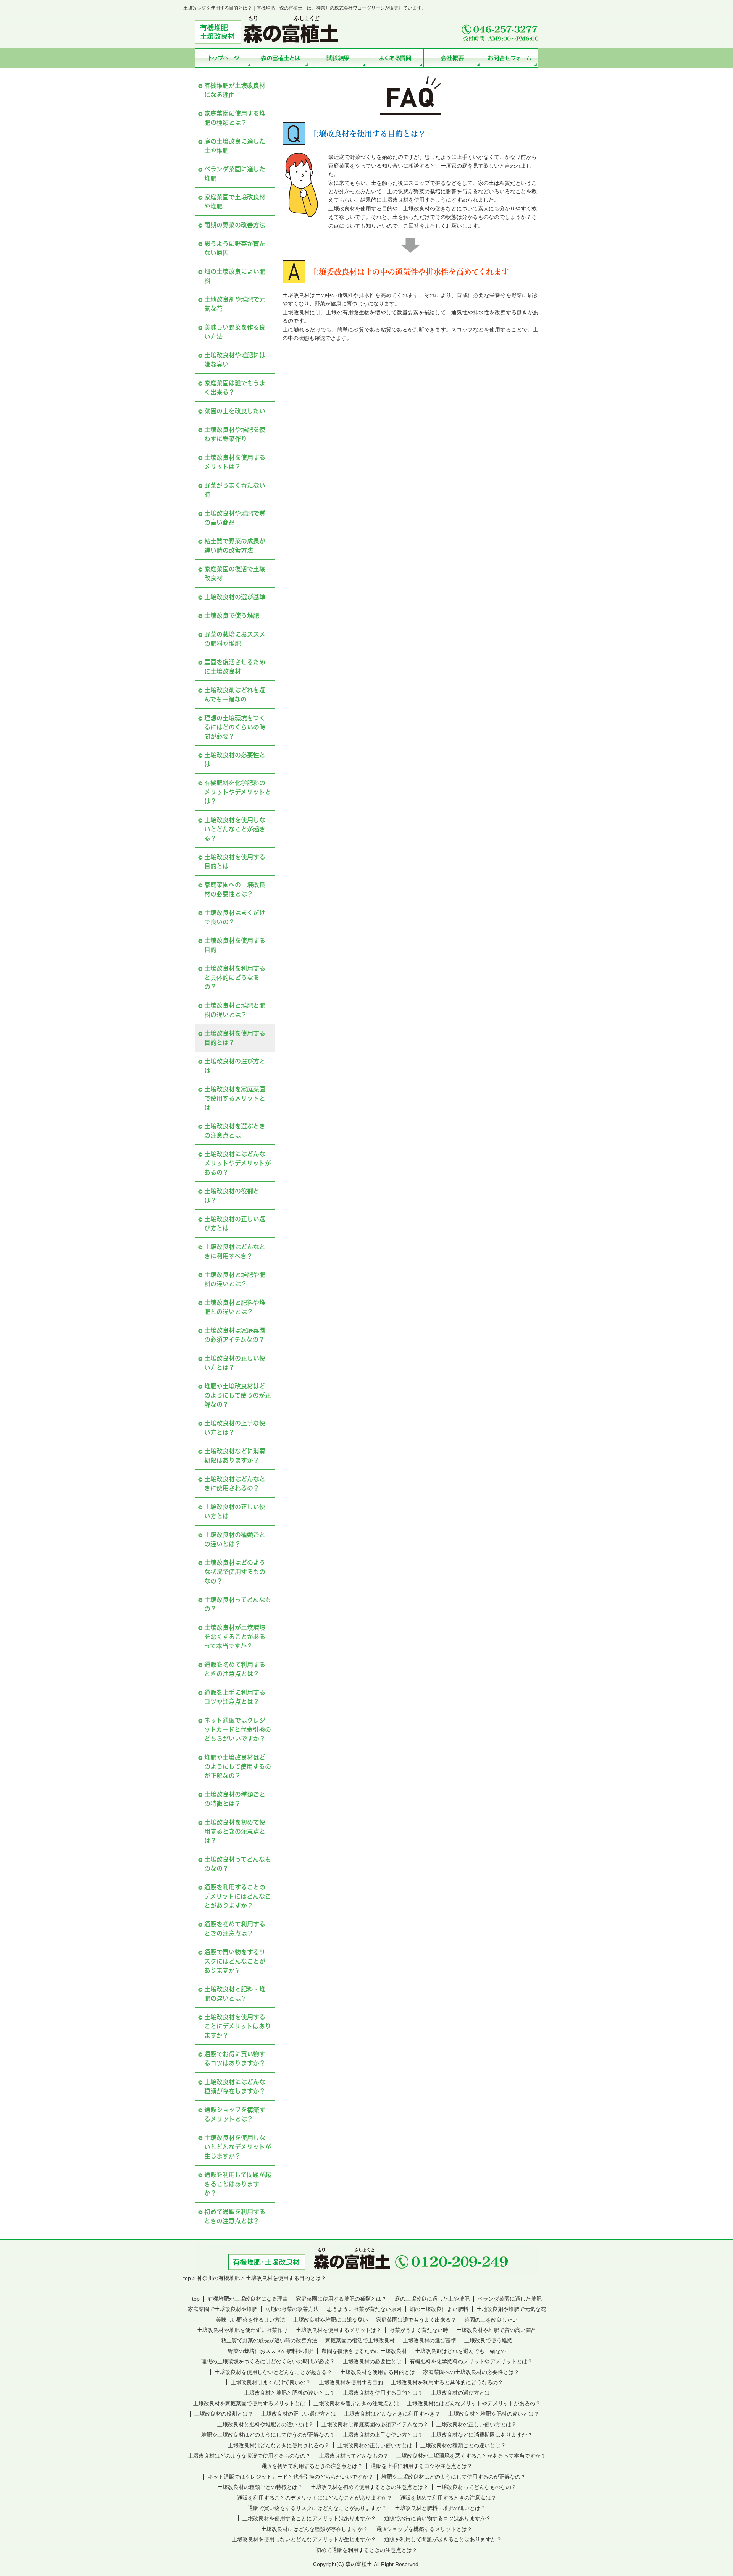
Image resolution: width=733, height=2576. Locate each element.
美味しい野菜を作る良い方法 (235, 332)
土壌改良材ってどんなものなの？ (238, 1864)
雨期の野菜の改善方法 (235, 225)
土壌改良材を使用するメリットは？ (235, 462)
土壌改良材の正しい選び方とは (235, 1223)
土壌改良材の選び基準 (235, 597)
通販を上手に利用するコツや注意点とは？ (235, 1697)
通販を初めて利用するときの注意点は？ (235, 1929)
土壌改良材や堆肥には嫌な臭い (235, 360)
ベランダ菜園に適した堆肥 (235, 174)
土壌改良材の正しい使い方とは (235, 1511)
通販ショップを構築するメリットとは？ (235, 2114)
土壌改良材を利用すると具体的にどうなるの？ (235, 978)
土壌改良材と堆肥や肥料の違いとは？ (235, 1279)
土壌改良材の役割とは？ (232, 1196)
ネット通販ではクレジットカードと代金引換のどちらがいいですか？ (238, 1729)
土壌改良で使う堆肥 (232, 616)
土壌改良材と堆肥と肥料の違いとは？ (235, 1010)
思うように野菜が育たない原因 (235, 248)
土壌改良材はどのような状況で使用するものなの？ (235, 1572)
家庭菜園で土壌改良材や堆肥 (235, 202)
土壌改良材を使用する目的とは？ (235, 1038)
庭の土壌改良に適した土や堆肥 (235, 146)
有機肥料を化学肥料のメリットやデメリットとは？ (238, 792)
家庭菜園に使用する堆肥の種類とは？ (235, 118)
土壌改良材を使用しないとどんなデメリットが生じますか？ (238, 2147)
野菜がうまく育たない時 (235, 490)
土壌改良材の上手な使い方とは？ (235, 1428)
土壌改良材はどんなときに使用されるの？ (235, 1484)
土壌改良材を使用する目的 (235, 945)
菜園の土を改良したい (235, 411)
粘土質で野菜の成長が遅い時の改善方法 (235, 546)
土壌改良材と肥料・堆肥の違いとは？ (235, 1994)
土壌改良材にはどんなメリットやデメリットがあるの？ (238, 1163)
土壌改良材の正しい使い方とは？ (235, 1363)
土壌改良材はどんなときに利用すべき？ (235, 1251)
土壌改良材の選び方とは (235, 1066)
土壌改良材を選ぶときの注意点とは (235, 1131)
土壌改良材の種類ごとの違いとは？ (235, 1539)
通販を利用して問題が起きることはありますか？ (238, 2184)
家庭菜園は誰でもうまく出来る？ (235, 388)
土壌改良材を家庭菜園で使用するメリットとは (235, 1098)
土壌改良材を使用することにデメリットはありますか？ (238, 2026)
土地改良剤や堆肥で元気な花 (235, 304)
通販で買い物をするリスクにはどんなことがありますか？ (235, 1961)
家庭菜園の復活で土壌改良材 (235, 574)
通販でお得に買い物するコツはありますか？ (235, 2059)
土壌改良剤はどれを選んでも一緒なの (235, 695)
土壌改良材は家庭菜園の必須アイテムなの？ (235, 1335)
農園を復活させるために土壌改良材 (235, 667)
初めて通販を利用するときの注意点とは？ (235, 2216)
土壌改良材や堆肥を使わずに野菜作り (235, 434)
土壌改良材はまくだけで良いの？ (235, 917)
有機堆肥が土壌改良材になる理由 (235, 90)
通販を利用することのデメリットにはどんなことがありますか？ (238, 1896)
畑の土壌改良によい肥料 (235, 276)
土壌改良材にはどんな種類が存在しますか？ (235, 2086)
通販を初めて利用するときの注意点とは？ (235, 1669)
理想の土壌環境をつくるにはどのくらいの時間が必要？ (235, 727)
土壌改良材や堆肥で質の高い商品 (235, 518)
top (196, 2299)
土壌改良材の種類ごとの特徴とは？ (235, 1799)
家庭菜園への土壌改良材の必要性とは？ (235, 889)
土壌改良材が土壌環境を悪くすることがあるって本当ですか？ (235, 1637)
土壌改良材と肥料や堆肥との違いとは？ (235, 1307)
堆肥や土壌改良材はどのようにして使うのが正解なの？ (238, 1395)
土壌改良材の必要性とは (235, 760)
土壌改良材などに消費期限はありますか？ (235, 1456)
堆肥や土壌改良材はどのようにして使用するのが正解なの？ (238, 1766)
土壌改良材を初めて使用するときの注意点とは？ (235, 1831)
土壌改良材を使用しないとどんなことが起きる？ (235, 829)
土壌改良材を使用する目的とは (235, 861)
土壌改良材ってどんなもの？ (238, 1604)
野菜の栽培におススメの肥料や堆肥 (235, 639)
